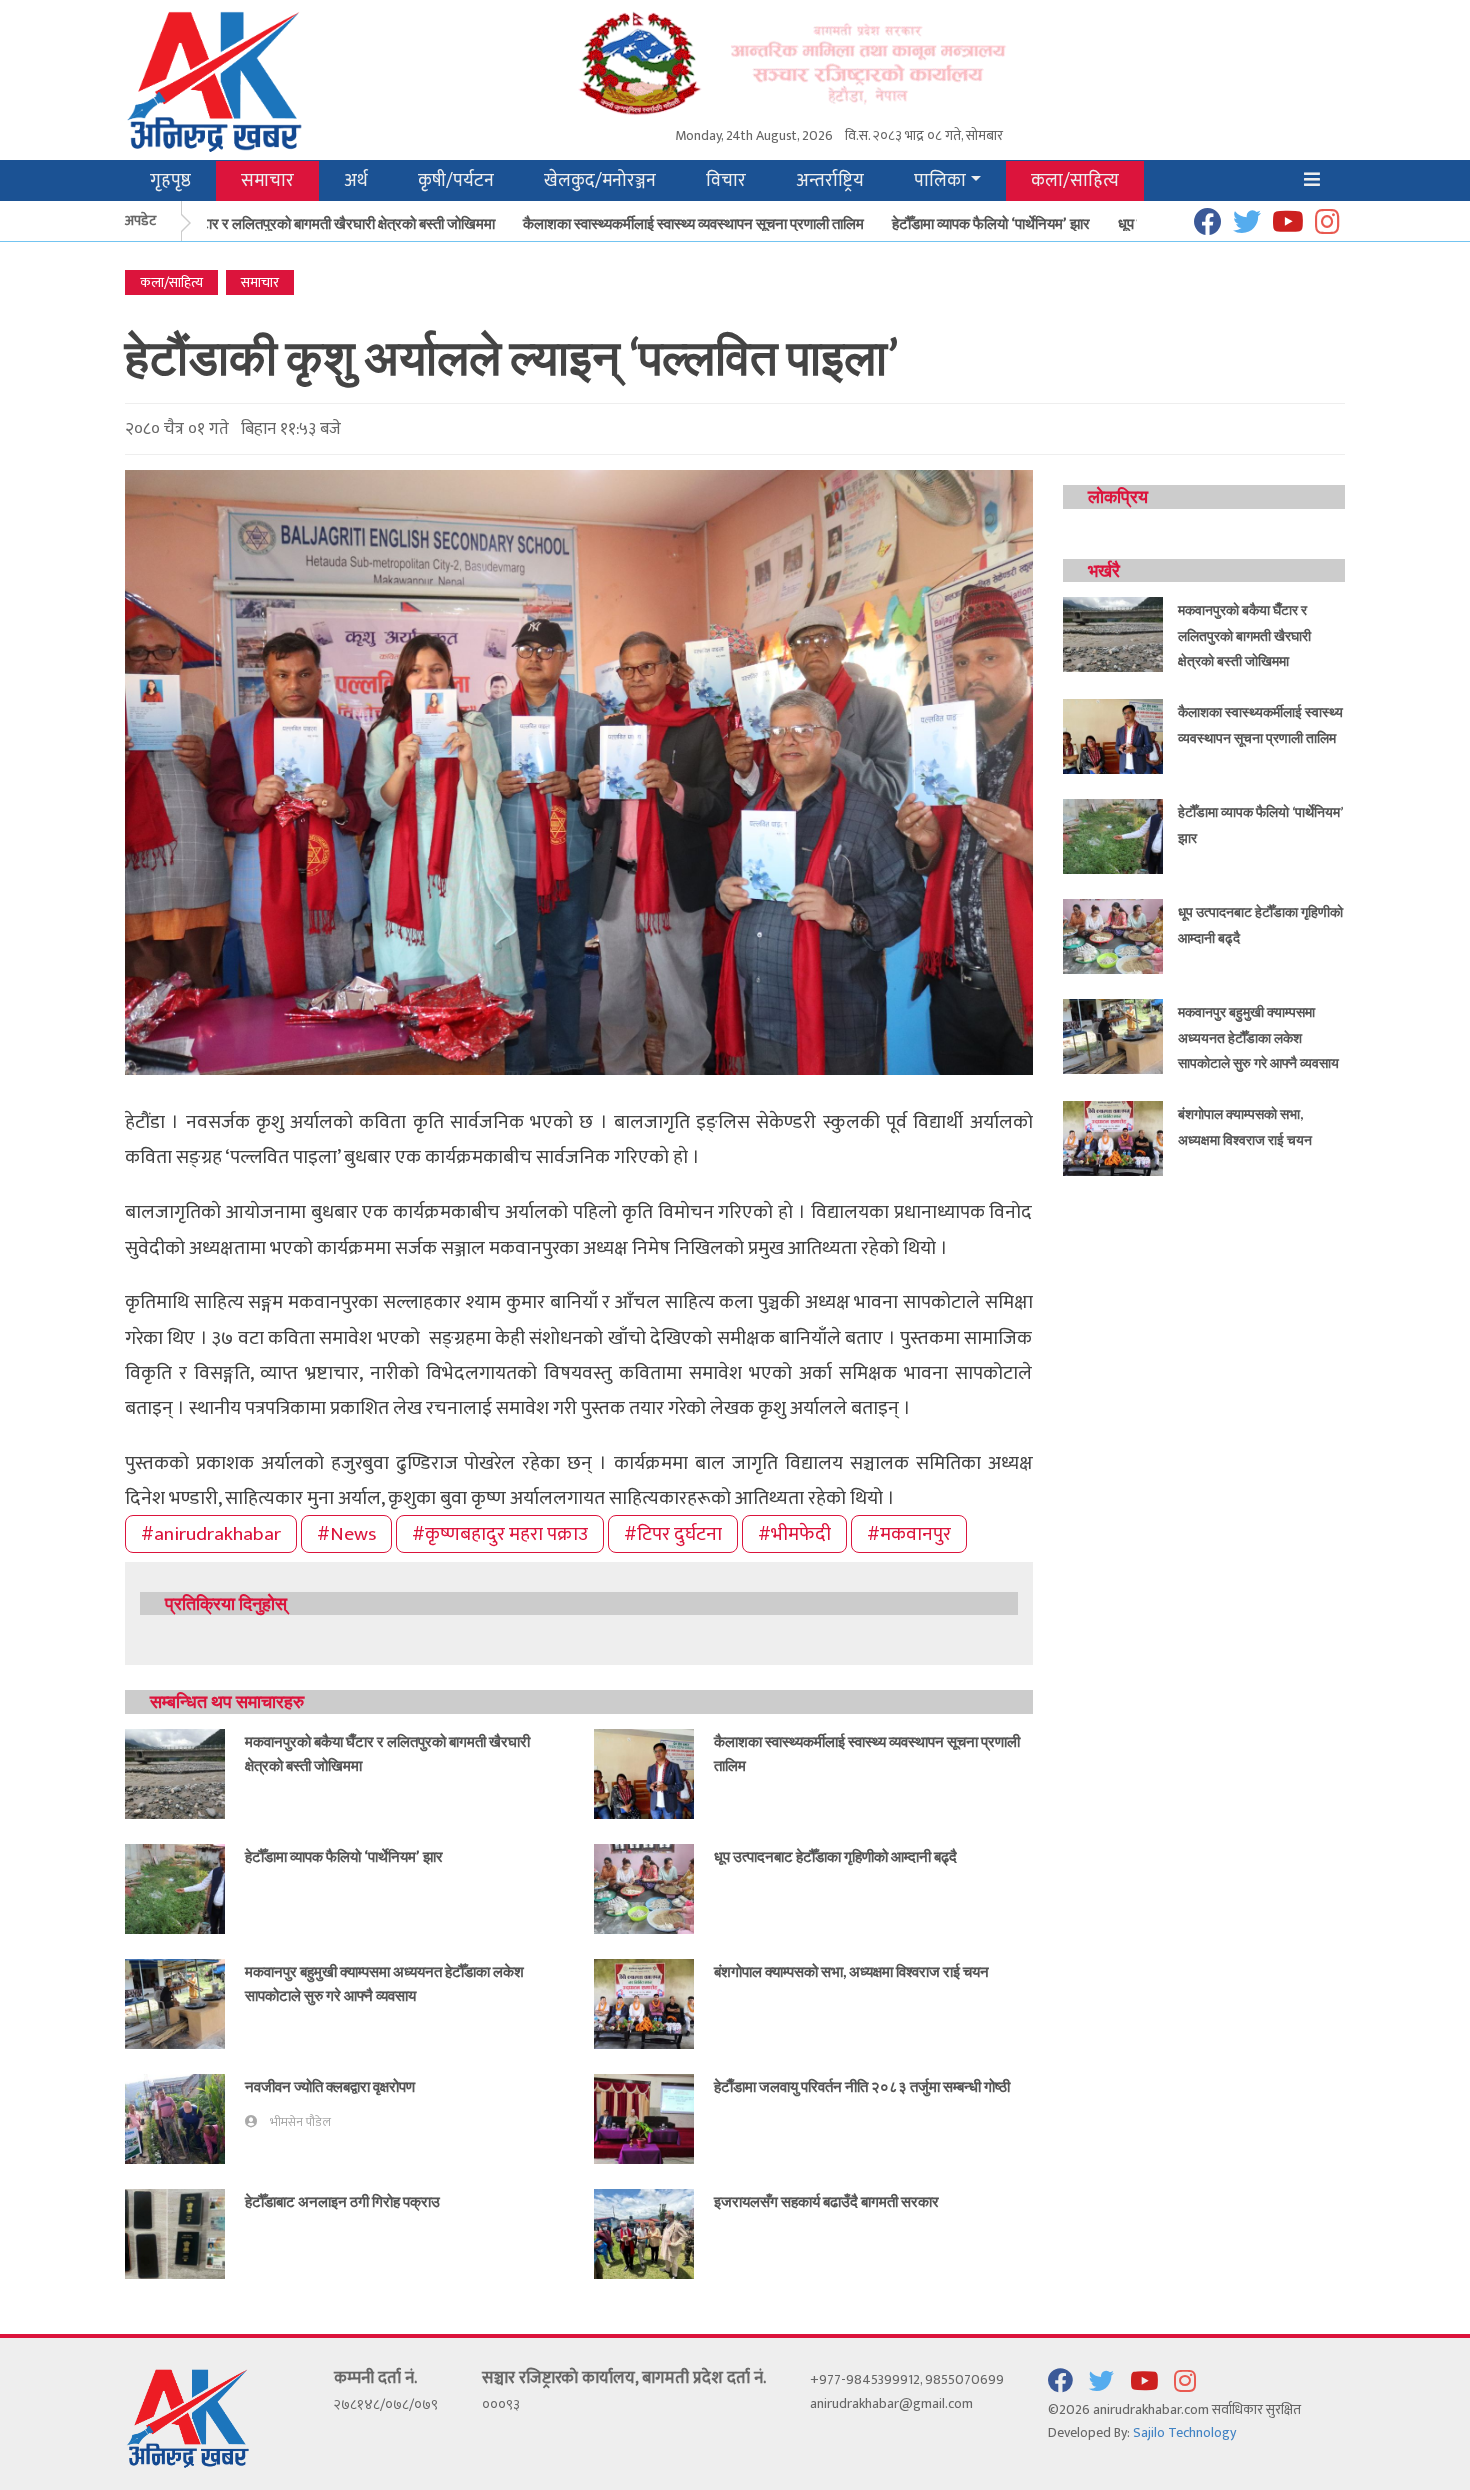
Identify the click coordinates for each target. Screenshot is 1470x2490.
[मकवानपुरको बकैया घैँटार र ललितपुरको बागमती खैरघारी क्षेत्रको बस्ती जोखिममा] (175, 1772)
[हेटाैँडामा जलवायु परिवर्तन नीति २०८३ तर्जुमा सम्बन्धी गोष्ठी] (644, 2117)
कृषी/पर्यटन (456, 180)
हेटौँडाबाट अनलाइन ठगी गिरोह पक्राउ (342, 2201)
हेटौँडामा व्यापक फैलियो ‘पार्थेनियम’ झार (956, 223)
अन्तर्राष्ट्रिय (830, 180)
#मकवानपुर (909, 1534)
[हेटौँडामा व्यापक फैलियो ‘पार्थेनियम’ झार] (175, 1887)
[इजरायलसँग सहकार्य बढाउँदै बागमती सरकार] (644, 2232)
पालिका (940, 180)
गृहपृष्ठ (170, 180)
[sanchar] (839, 61)
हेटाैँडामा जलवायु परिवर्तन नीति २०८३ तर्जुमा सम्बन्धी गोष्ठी (862, 2086)
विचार (726, 180)
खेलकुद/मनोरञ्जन (600, 180)
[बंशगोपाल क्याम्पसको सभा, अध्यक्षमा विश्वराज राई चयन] (644, 2002)
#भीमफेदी (794, 1534)
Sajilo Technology (1184, 2432)
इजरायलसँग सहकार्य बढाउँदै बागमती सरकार (826, 2201)
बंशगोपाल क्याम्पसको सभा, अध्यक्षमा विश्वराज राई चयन (851, 1971)
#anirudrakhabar (211, 1534)
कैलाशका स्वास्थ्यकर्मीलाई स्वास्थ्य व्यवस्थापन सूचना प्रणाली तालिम (658, 223)
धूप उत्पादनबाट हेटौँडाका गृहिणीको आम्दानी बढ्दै (835, 1856)
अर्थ (356, 180)
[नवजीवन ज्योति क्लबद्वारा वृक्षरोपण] (175, 2117)
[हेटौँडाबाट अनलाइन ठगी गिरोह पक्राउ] (175, 2232)
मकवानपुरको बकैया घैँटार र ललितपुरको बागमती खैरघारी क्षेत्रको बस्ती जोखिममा (257, 223)
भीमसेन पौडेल (300, 2122)
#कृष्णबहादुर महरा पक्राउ (500, 1534)
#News (346, 1534)
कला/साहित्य (1075, 180)
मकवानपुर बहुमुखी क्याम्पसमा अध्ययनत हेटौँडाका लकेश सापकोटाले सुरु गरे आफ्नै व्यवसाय (1258, 1037)
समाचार (267, 180)
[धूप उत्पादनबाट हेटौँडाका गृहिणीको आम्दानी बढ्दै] (644, 1887)
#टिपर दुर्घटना (673, 1534)
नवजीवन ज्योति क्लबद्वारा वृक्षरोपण (330, 2086)
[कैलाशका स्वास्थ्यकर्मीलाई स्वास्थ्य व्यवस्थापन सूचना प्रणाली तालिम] (644, 1772)
